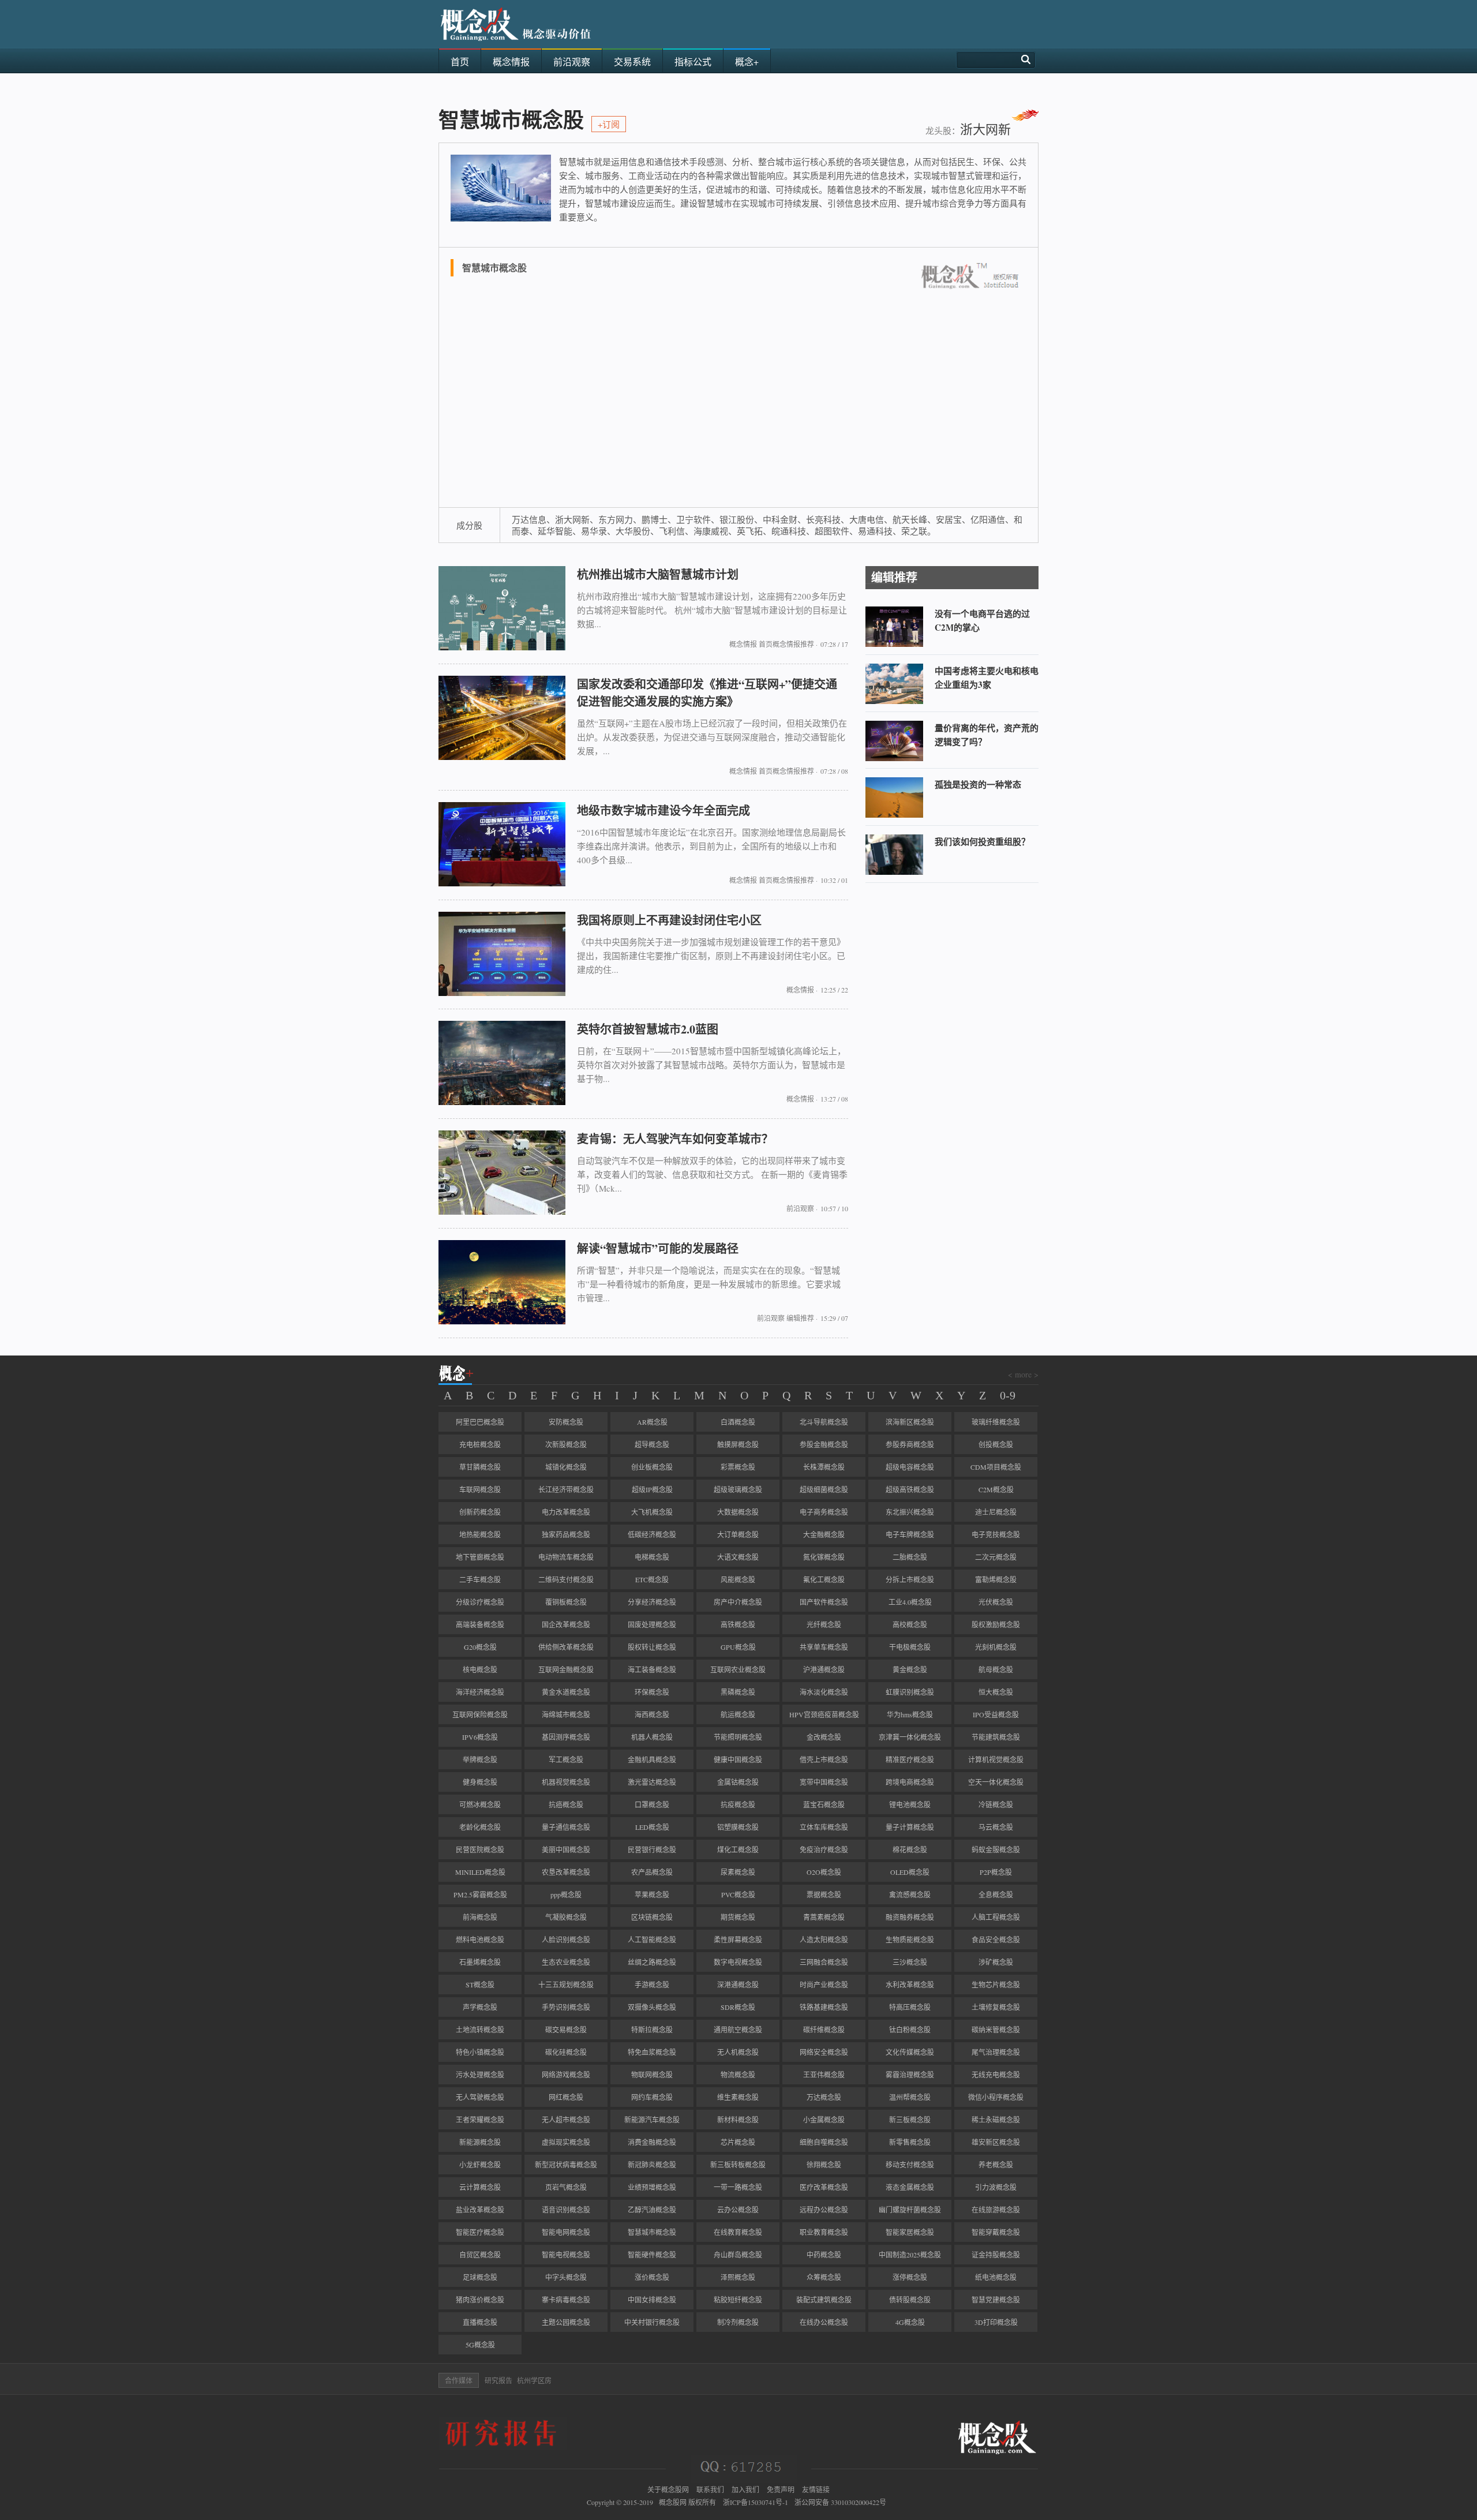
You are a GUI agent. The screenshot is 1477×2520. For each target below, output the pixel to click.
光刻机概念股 (996, 1647)
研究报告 (498, 2380)
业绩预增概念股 (652, 2187)
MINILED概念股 (480, 1872)
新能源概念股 (480, 2142)
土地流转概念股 (480, 2030)
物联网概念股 (652, 2075)
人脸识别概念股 (566, 1939)
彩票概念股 (738, 1467)
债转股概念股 (910, 2300)
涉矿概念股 (996, 1962)
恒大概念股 (996, 1692)
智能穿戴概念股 (996, 2232)
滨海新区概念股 (910, 1422)
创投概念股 (996, 1444)
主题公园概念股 (566, 2322)
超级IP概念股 (652, 1489)
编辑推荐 (800, 1318)
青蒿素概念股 (824, 1917)
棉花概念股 (910, 1849)
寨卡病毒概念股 (566, 2300)
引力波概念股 (996, 2187)
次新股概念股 (566, 1444)
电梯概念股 (652, 1557)
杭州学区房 (534, 2380)
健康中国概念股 (738, 1759)
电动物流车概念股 (566, 1557)
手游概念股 (652, 1984)
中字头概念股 (566, 2277)
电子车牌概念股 (910, 1534)
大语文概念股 (738, 1557)
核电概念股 (480, 1669)
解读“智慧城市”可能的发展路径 (658, 1248)
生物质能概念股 (910, 1939)
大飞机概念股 (652, 1512)
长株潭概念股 (824, 1467)
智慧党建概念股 (996, 2300)
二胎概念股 (910, 1557)
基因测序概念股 (566, 1737)
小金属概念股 (824, 2120)
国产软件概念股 (824, 1602)
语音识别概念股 (566, 2210)
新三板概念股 (910, 2120)
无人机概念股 (738, 2052)
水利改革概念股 (910, 1984)
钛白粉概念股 (910, 2030)
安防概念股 (566, 1422)
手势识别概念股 (566, 2007)
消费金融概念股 (652, 2142)
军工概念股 (566, 1759)
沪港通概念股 (824, 1669)
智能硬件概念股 (652, 2255)
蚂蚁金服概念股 (996, 1849)
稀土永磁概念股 (996, 2120)
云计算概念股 (480, 2187)
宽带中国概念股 (824, 1782)
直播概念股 (480, 2322)
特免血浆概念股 (652, 2052)
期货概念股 (738, 1917)
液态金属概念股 (910, 2187)
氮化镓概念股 (824, 1557)
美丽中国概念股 (566, 1849)
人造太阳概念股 (824, 1939)
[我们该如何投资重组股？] (894, 872)
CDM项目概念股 (996, 1467)
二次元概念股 (996, 1557)
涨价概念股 (652, 2277)
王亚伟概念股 (824, 2075)
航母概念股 (996, 1669)
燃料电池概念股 (480, 1939)
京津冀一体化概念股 (910, 1737)
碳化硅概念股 (566, 2052)
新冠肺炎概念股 (652, 2165)
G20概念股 (480, 1647)
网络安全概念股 (824, 2052)
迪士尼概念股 (996, 1512)
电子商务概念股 (824, 1512)
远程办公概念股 (824, 2210)
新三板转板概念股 (738, 2165)
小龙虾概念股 (480, 2165)
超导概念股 (652, 1444)
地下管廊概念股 (480, 1557)
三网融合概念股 (824, 1962)
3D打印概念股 (996, 2322)
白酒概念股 (738, 1422)
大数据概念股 (738, 1512)
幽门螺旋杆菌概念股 (910, 2210)
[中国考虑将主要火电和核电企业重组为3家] (894, 701)
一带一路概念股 (738, 2187)
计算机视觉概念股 (996, 1759)
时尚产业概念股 (824, 1984)
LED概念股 (652, 1827)
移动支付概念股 (910, 2165)
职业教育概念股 (824, 2232)
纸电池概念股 (996, 2277)
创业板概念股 (652, 1467)
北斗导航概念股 (824, 1422)
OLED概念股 (910, 1872)
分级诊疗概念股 (480, 1602)
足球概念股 (480, 2277)
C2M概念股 (996, 1489)
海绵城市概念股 (566, 1714)
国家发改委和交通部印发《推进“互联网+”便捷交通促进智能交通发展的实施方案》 (707, 693)
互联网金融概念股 (566, 1669)
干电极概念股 (910, 1647)
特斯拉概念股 (652, 2030)
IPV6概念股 (480, 1737)
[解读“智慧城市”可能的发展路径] (502, 1321)
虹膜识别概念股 (910, 1692)
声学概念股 (480, 2007)
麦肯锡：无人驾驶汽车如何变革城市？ (675, 1139)
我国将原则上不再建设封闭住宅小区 (669, 920)
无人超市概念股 (566, 2120)
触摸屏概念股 (738, 1444)
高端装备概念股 (480, 1624)
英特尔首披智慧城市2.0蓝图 (648, 1029)
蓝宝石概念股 (824, 1804)
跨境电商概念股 (910, 1782)
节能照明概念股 (738, 1737)
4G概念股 (910, 2322)
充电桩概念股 (480, 1444)
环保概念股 (652, 1692)
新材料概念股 (738, 2120)
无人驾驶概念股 (480, 2097)
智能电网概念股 (566, 2232)
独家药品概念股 (566, 1534)
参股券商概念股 (910, 1444)
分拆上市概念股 (910, 1579)
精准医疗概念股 (910, 1759)
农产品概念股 (652, 1872)
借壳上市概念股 (824, 1759)
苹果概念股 (652, 1894)
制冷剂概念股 (738, 2322)
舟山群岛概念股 (738, 2255)
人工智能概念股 (652, 1939)
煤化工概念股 (738, 1849)
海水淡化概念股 (824, 1692)
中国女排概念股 (652, 2300)
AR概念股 (652, 1422)
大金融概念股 (824, 1534)
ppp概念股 (566, 1894)
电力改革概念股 (566, 1512)
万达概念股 (824, 2097)
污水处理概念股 (480, 2075)
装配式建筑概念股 (824, 2300)
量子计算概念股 (910, 1827)
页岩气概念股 (566, 2187)
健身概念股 (480, 1782)
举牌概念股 (480, 1759)
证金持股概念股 (996, 2255)
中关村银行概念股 (652, 2322)
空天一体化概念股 (996, 1782)
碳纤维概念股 (824, 2030)
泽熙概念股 (738, 2277)
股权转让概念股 (652, 1647)
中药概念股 (824, 2255)
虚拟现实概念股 (566, 2142)
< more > (1023, 1374)
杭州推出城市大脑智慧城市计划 (658, 574)
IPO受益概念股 (996, 1714)
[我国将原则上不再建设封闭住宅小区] (502, 993)
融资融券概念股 (910, 1917)
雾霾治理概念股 (910, 2075)
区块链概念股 (652, 1917)
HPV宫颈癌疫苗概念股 (824, 1714)
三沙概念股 (910, 1962)
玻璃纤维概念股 (996, 1422)
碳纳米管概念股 (996, 2030)
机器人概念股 (652, 1737)
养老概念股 (996, 2165)
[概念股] (516, 45)
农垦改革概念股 (566, 1872)
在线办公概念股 (824, 2322)
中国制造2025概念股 (910, 2255)
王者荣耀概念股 (480, 2120)
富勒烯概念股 (996, 1579)
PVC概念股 (738, 1894)
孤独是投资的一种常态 (978, 784)
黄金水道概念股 (566, 1692)
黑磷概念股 (738, 1692)
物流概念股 (738, 2075)
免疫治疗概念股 (824, 1849)
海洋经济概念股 (480, 1692)
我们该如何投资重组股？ (982, 841)
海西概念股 (652, 1714)
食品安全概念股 (996, 1939)
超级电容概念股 (910, 1467)
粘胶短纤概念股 (738, 2300)
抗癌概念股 (566, 1804)
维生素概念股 (738, 2097)
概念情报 (743, 644)
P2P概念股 (996, 1872)
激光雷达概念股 (652, 1782)
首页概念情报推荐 (786, 644)
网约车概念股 (652, 2097)
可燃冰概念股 (480, 1804)
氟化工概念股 (824, 1579)
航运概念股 (738, 1714)
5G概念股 (480, 2345)
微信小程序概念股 (996, 2097)
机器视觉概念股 (566, 1782)
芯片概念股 (738, 2142)
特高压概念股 (910, 2007)
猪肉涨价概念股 (480, 2300)
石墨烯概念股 (480, 1962)
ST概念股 (480, 1984)
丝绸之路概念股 (652, 1962)
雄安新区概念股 (996, 2142)
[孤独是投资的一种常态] (894, 815)
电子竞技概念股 (996, 1534)
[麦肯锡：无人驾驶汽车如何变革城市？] (502, 1212)
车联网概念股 (480, 1489)
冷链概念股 (996, 1804)
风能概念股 (738, 1579)
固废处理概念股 (652, 1624)
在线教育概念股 (738, 2232)
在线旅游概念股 (996, 2210)
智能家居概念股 (910, 2232)
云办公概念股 (738, 2210)
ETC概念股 (652, 1579)
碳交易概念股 (566, 2030)
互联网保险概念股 (480, 1714)
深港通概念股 (738, 1984)
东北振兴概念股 (910, 1512)
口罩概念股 (652, 1804)
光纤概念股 (824, 1624)
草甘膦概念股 (480, 1467)
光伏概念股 (996, 1602)
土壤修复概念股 (996, 2007)
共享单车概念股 (824, 1647)
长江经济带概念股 (566, 1489)
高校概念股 (910, 1624)
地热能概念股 (480, 1534)
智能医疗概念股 (480, 2232)
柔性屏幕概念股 (738, 1939)
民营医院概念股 (480, 1849)
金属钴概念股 (738, 1782)
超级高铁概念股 (910, 1489)
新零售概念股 (910, 2142)
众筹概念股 (824, 2277)
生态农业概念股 (566, 1962)
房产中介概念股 (738, 1602)
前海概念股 (480, 1917)
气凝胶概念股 (566, 1917)
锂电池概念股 (910, 1804)
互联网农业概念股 (738, 1669)
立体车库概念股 (824, 1827)
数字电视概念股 (738, 1962)
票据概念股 (824, 1894)
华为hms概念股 (910, 1714)
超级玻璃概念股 (738, 1489)
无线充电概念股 (996, 2075)
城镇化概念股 (566, 1467)
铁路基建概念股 (824, 2007)
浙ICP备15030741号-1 (756, 2502)
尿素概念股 (738, 1872)
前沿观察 (800, 1208)
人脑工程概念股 (996, 1917)
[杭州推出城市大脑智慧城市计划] (502, 647)
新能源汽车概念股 (652, 2120)
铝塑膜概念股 (738, 1827)
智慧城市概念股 (652, 2232)
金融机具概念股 (652, 1759)
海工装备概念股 (652, 1669)
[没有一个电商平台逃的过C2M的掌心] (894, 644)
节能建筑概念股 (996, 1737)
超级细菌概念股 (824, 1489)
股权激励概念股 (996, 1624)
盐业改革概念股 (480, 2210)
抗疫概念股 (738, 1804)
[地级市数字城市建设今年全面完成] (502, 883)
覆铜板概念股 (566, 1602)
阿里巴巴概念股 (480, 1422)
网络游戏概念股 (566, 2075)
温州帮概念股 (910, 2097)
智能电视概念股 (566, 2255)
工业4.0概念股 (910, 1602)
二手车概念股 (480, 1579)
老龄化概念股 (480, 1827)
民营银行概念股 (652, 1849)
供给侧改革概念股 (566, 1647)
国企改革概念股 (566, 1624)
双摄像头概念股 (652, 2007)
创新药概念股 (480, 1512)
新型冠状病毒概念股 (566, 2165)
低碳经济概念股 (652, 1534)
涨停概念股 (910, 2277)
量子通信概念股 (566, 1827)
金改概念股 (824, 1737)
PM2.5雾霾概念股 (480, 1894)
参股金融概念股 (824, 1444)
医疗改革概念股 (824, 2187)
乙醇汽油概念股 (652, 2210)
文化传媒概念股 (910, 2052)
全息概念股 (996, 1894)
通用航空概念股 (738, 2030)
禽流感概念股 (910, 1894)
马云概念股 (996, 1827)
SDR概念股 (738, 2007)
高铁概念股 (738, 1624)
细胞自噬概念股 (824, 2142)
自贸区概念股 (480, 2255)
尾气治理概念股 (996, 2052)
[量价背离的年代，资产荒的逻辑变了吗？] (894, 758)
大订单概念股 (738, 1534)
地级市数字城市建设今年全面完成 (663, 810)
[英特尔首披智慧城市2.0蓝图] (502, 1102)
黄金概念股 (910, 1669)
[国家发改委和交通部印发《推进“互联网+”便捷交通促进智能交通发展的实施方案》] (502, 757)
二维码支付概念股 (566, 1579)
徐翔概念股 (824, 2165)
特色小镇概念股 (480, 2052)
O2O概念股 (824, 1872)
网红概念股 (566, 2097)
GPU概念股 (738, 1647)
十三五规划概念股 (566, 1984)
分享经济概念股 (652, 1602)
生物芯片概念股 (996, 1984)
